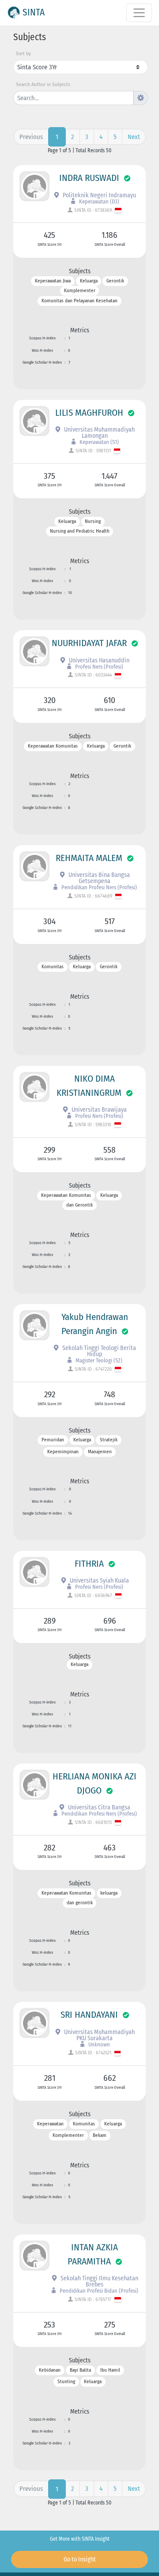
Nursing (93, 521)
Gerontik (115, 281)
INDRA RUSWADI (89, 178)
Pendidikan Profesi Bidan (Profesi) (98, 2291)
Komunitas (53, 967)
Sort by (23, 54)
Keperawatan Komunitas (53, 746)
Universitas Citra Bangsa (98, 1807)
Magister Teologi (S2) (98, 1360)
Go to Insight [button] (80, 2559)
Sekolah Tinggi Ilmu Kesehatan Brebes (99, 2281)
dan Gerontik (79, 1205)
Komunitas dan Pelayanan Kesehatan (79, 301)
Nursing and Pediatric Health (80, 532)
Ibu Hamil (110, 2370)
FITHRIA (89, 1564)
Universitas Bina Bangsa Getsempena (98, 878)
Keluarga (89, 281)
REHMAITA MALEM (89, 858)
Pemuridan (53, 1440)
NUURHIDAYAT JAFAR (89, 643)
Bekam (100, 2136)
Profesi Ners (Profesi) (98, 667)
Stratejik (109, 1440)
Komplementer (80, 291)
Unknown (98, 2044)
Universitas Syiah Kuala (99, 1581)
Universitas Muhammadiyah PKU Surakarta (99, 2035)
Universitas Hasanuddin (98, 660)
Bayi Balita (80, 2370)
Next (134, 137)
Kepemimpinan (63, 1452)
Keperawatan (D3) (98, 201)
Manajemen (100, 1452)
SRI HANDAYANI (89, 2015)
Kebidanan (50, 2370)
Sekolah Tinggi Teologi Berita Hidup (98, 1351)
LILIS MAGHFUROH (89, 413)
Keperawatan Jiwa (53, 281)
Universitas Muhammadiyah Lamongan (99, 433)
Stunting (66, 2382)
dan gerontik (80, 1903)
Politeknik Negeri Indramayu (99, 195)
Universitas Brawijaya (98, 1110)
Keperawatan (50, 2124)
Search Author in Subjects (43, 85)
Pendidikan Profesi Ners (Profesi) (98, 887)
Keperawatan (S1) (98, 442)
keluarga (109, 1893)
